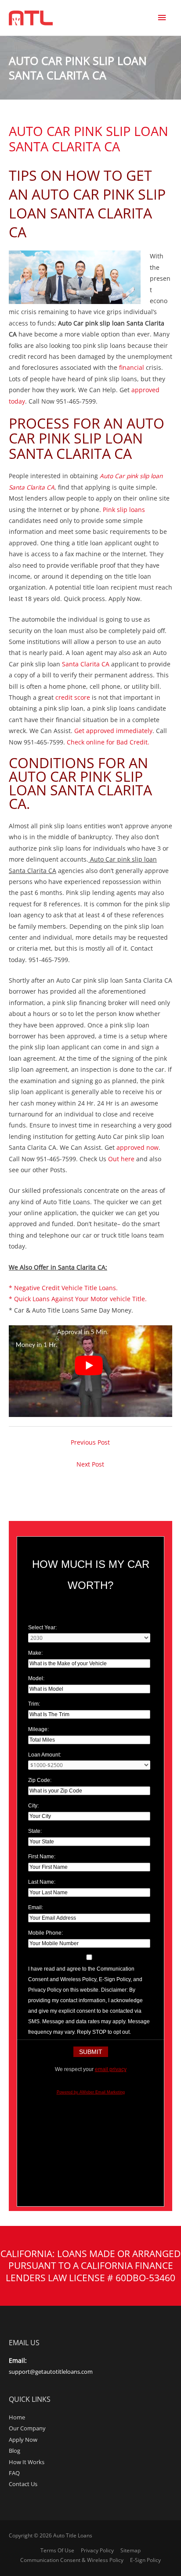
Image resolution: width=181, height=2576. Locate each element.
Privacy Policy (97, 2550)
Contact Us (23, 2484)
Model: (36, 1678)
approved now (138, 1147)
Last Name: (42, 1882)
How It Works (27, 2462)
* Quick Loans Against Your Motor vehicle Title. (78, 1299)
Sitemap (130, 2550)
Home (17, 2417)
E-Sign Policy (145, 2560)
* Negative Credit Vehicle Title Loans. (63, 1288)
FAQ (14, 2473)
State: (35, 1831)
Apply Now (23, 2440)
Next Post (90, 1464)
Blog (14, 2451)
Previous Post (90, 1442)
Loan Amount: (45, 1755)
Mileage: (38, 1729)
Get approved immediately (113, 731)
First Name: (42, 1857)
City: (33, 1806)
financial (132, 367)
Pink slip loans (124, 510)
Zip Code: (40, 1780)
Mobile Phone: (45, 1933)
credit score (73, 697)
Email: (36, 1907)
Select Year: (42, 1628)
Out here (121, 1159)
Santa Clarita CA (86, 664)
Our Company (27, 2428)
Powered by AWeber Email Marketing (91, 2092)
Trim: (34, 1704)
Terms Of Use (57, 2550)
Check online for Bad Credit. (109, 742)
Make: (35, 1653)
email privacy (111, 2069)
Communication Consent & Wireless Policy (72, 2560)
